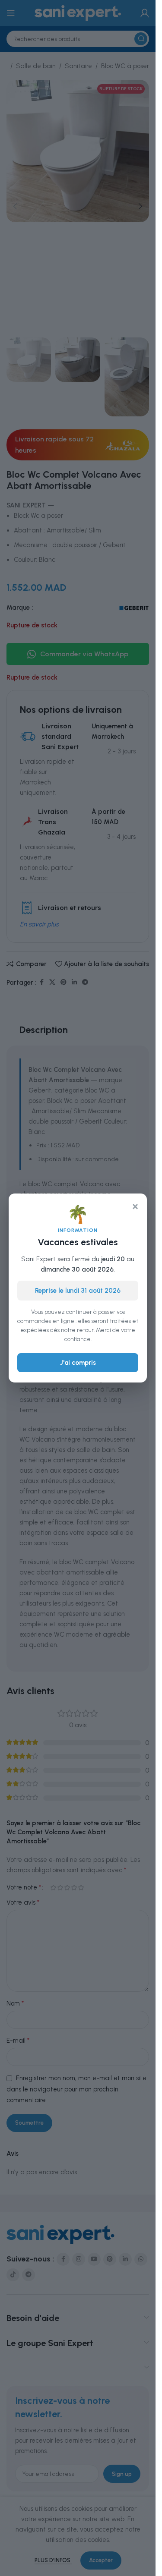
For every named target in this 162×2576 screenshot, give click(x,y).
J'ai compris (78, 1363)
